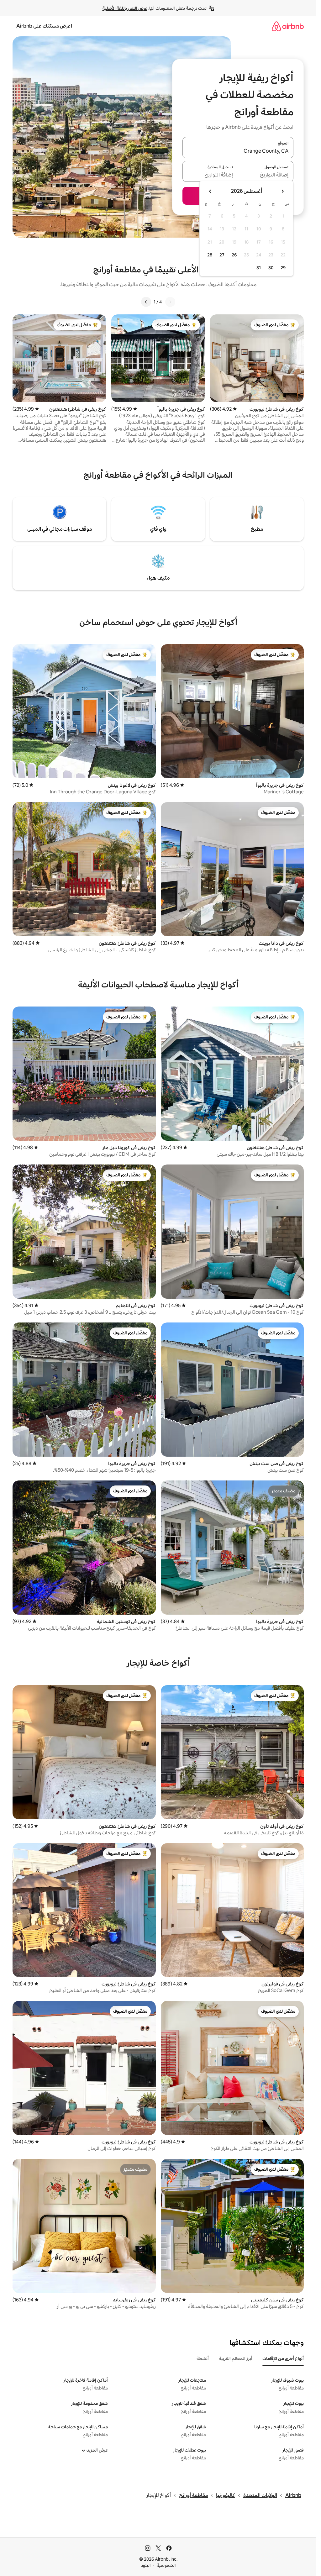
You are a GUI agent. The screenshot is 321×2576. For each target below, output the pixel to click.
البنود (146, 2565)
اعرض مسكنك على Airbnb (44, 26)
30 (271, 268)
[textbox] (266, 175)
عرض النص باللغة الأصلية (125, 8)
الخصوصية (166, 2565)
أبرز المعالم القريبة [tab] (236, 2358)
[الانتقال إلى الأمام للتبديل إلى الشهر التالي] (210, 191)
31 (259, 268)
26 (234, 255)
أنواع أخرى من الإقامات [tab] (283, 2358)
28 (210, 255)
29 (283, 268)
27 (222, 255)
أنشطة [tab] (203, 2358)
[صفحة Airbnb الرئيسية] (288, 26)
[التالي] (146, 302)
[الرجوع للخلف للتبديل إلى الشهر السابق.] (282, 191)
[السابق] (170, 302)
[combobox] (238, 151)
